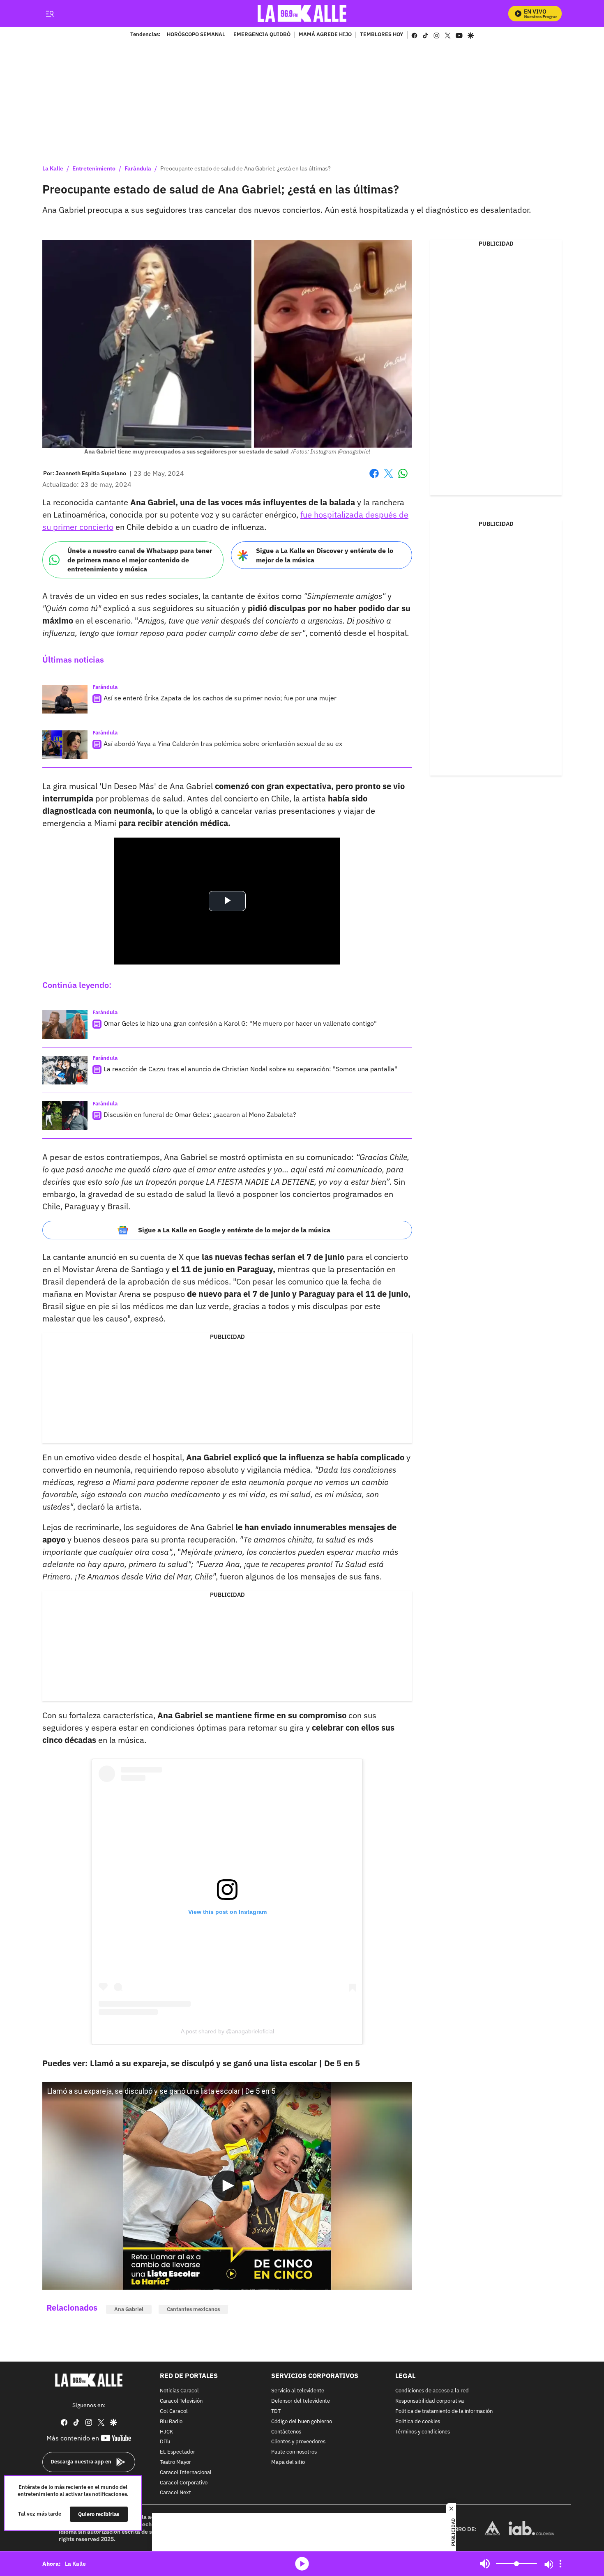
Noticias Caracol (179, 2391)
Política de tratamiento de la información (444, 2411)
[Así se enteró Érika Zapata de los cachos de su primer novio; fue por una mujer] (65, 699)
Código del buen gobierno (302, 2422)
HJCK (166, 2432)
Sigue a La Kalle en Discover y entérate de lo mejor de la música (325, 555)
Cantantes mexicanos (193, 2309)
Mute (485, 2564)
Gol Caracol (174, 2411)
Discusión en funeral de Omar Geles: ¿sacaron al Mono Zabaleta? (200, 1114)
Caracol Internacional (186, 2473)
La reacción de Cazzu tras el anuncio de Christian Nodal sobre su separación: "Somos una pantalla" (250, 1069)
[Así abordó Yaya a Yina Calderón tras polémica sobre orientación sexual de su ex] (65, 745)
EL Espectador (178, 2453)
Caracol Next (175, 2493)
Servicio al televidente (298, 2391)
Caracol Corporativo (184, 2483)
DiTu (165, 2442)
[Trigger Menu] (50, 14)
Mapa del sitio (288, 2462)
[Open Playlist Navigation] (560, 2564)
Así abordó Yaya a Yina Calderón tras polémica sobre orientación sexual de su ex (223, 744)
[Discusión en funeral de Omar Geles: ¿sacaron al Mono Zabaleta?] (65, 1116)
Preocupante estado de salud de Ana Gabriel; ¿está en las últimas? (246, 168)
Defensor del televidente (301, 2402)
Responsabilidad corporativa (430, 2402)
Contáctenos (286, 2432)
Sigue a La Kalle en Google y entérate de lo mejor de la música (234, 1230)
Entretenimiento (94, 168)
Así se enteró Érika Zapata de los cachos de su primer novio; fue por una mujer (220, 698)
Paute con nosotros (294, 2453)
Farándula (138, 168)
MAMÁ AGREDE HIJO (325, 35)
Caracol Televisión (181, 2402)
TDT (276, 2411)
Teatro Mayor (175, 2462)
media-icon (302, 2564)
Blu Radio (171, 2422)
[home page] (302, 13)
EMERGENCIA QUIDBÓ (262, 35)
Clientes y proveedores (298, 2442)
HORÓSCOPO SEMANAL (196, 35)
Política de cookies (418, 2422)
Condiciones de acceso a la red (432, 2391)
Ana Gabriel (129, 2309)
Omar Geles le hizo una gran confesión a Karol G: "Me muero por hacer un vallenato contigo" (240, 1023)
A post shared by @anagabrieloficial (227, 2031)
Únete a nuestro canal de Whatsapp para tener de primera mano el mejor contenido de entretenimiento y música (140, 560)
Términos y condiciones (423, 2432)
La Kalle (53, 168)
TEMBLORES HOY (382, 35)
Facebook (374, 478)
